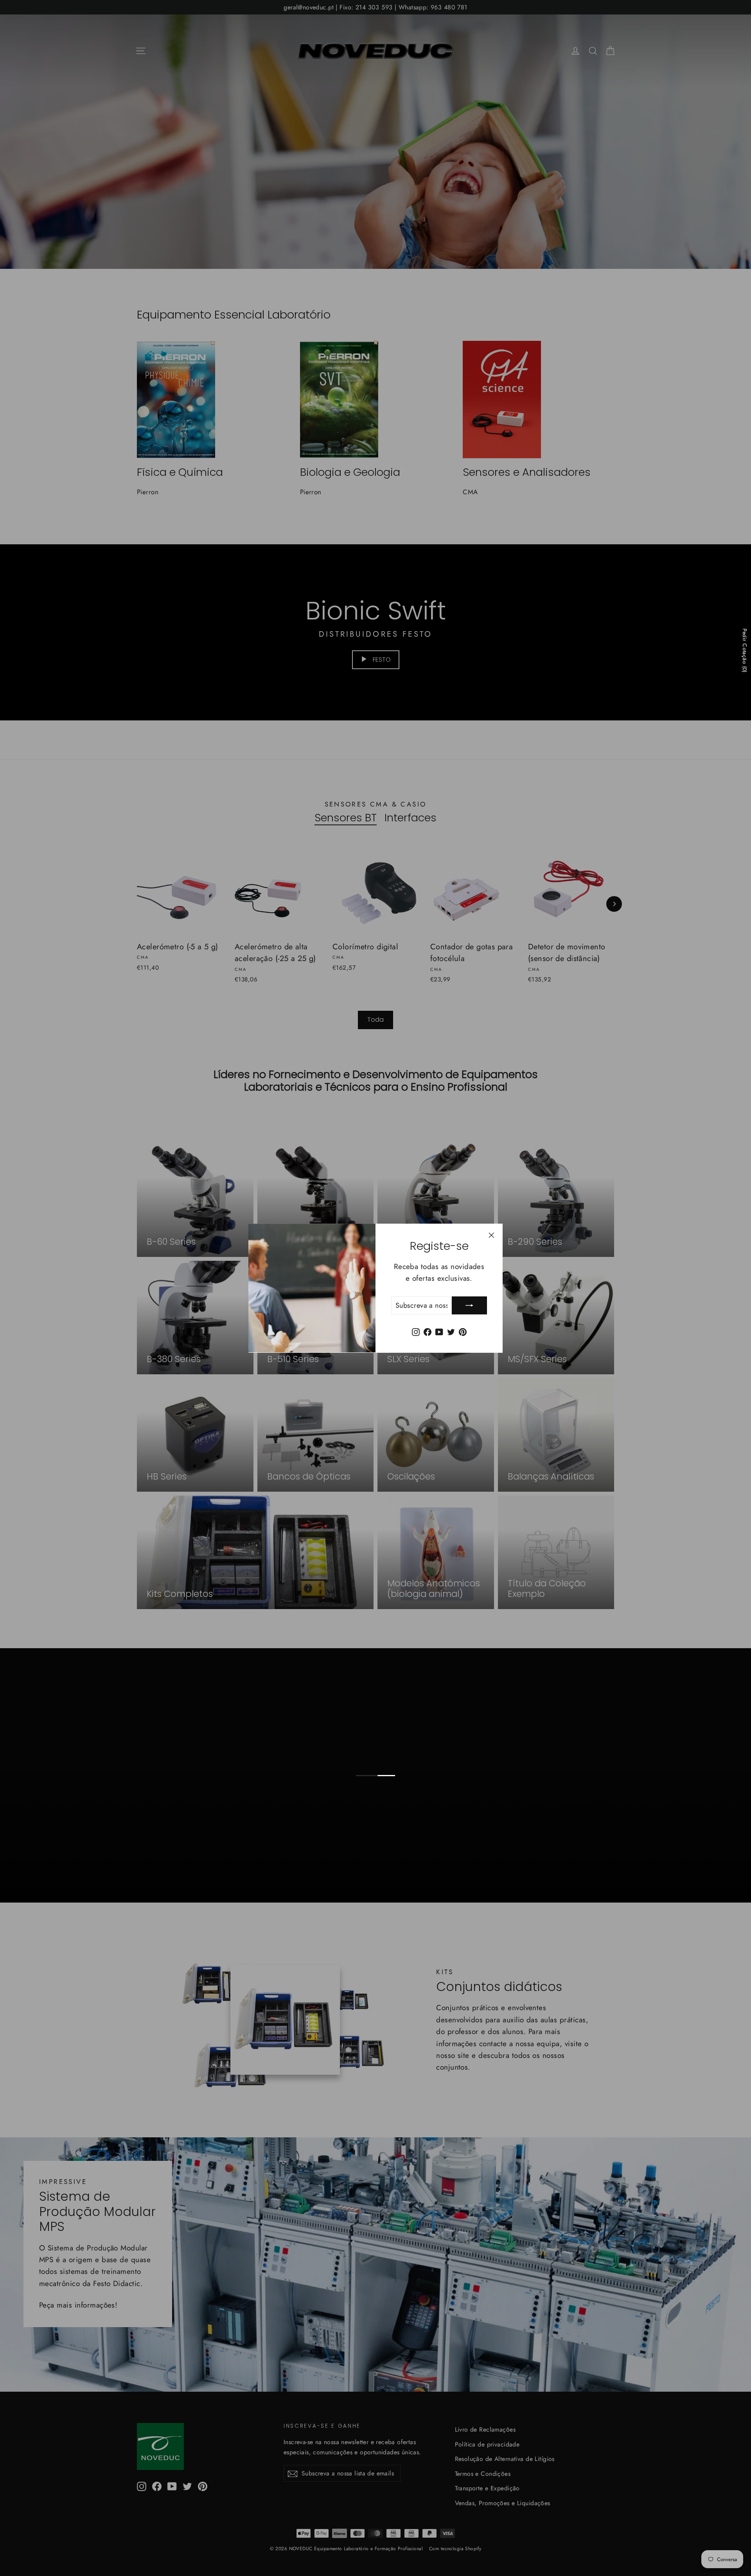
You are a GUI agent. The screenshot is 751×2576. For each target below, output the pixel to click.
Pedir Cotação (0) (745, 650)
